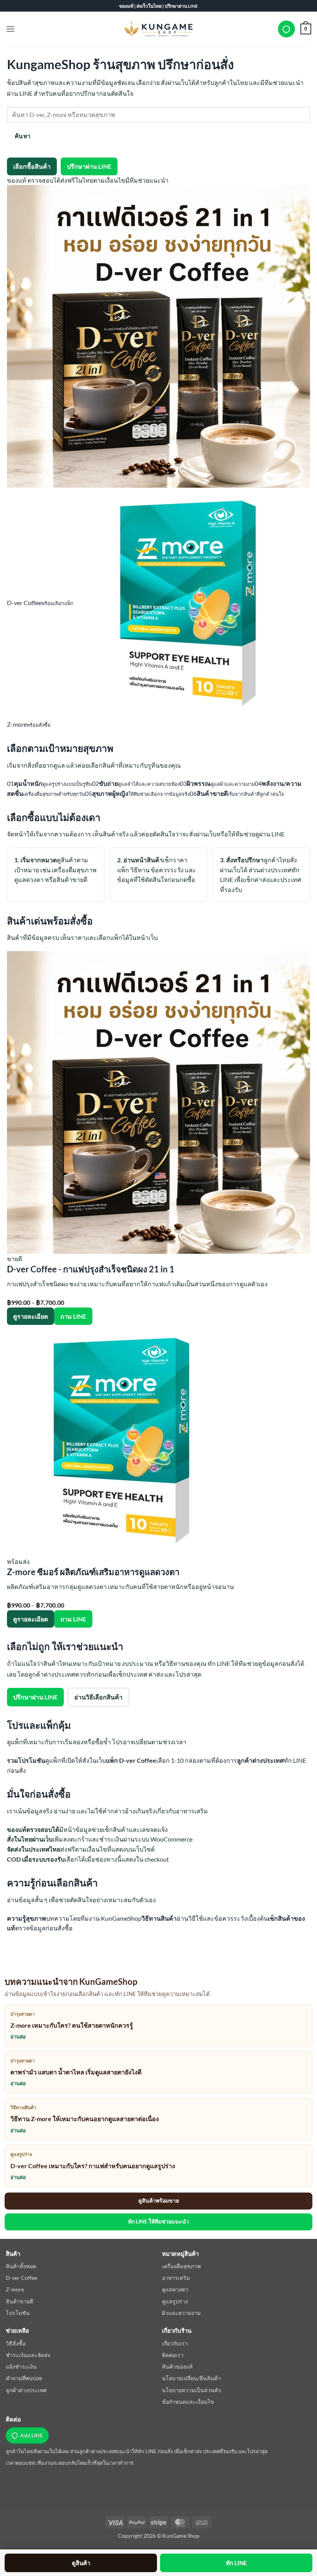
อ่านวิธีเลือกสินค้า (98, 1697)
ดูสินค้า (81, 2563)
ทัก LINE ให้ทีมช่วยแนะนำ (158, 2221)
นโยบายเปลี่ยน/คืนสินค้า (191, 2378)
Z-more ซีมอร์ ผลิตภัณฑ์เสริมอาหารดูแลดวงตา (93, 1572)
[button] (10, 29)
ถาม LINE (73, 1316)
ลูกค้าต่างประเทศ (26, 2390)
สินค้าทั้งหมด (21, 2266)
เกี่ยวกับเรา (175, 2343)
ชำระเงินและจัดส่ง (28, 2355)
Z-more (15, 2289)
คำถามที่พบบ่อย (24, 2378)
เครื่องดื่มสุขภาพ (181, 2266)
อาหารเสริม (176, 2278)
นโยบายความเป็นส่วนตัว (192, 2390)
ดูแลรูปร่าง (175, 2301)
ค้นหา (23, 136)
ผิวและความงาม (181, 2313)
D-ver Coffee (21, 2278)
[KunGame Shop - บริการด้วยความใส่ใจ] (158, 29)
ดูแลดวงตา (175, 2289)
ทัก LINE (236, 2563)
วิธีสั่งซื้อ (16, 2343)
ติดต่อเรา (173, 2355)
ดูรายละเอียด (31, 1316)
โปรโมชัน (18, 2313)
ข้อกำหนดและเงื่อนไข (188, 2402)
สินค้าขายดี (20, 2301)
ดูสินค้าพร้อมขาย (159, 2200)
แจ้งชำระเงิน (21, 2367)
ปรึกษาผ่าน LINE (89, 166)
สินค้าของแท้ (177, 2367)
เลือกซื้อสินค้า (32, 166)
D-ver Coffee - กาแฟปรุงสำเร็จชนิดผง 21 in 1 (91, 1269)
